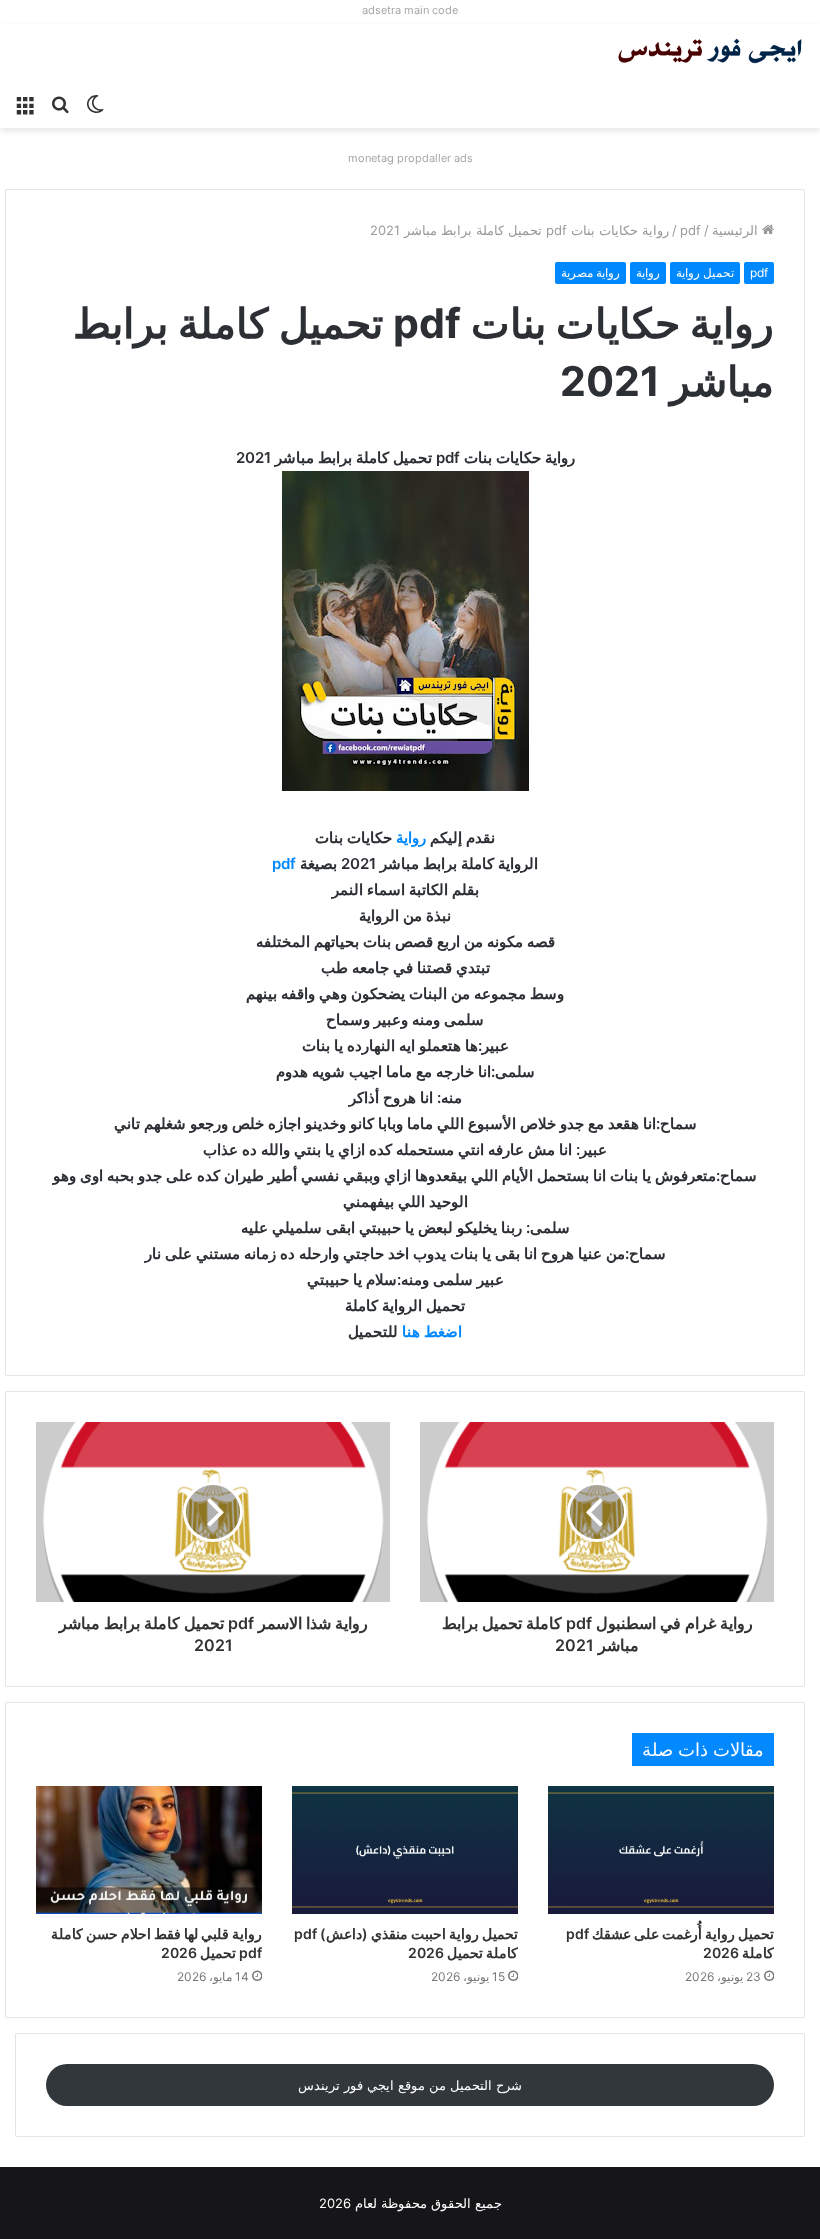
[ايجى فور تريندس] (710, 53)
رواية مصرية (590, 272)
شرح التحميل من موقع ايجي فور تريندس (410, 2085)
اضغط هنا (432, 1331)
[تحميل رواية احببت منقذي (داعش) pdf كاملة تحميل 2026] (405, 1849)
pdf (690, 230)
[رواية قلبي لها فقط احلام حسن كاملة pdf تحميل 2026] (149, 1849)
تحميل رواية (705, 272)
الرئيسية (737, 230)
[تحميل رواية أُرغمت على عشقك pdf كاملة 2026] (661, 1849)
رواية (648, 272)
